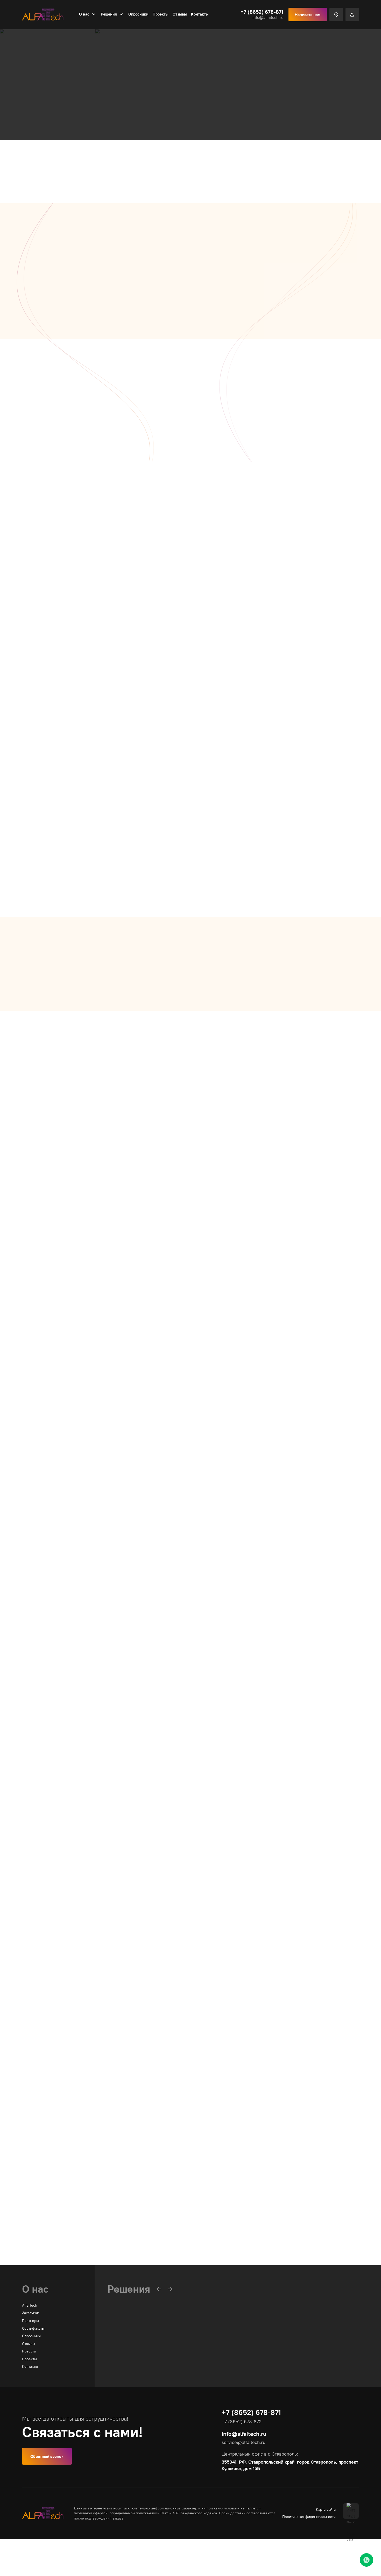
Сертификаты (33, 2328)
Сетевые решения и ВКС (190, 534)
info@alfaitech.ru (268, 17)
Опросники (138, 14)
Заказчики (31, 2313)
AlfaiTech (30, 2305)
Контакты (200, 14)
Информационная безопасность (109, 1635)
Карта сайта (326, 2509)
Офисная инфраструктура (94, 1295)
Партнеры (30, 2321)
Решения (109, 14)
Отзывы (180, 14)
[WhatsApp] (366, 2560)
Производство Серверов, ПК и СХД (116, 1804)
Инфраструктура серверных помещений (142, 2367)
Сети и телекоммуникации (100, 66)
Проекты (161, 14)
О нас (84, 14)
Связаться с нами (47, 134)
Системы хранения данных (130, 2359)
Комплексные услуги (157, 66)
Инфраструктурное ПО (127, 2352)
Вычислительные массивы (130, 2344)
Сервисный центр (75, 1974)
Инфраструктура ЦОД (84, 1125)
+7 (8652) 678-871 (262, 12)
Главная (29, 66)
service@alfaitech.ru (244, 2442)
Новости (29, 2351)
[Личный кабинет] (352, 15)
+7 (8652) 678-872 (239, 313)
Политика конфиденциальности (309, 2517)
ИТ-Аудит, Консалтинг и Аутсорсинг (118, 2144)
